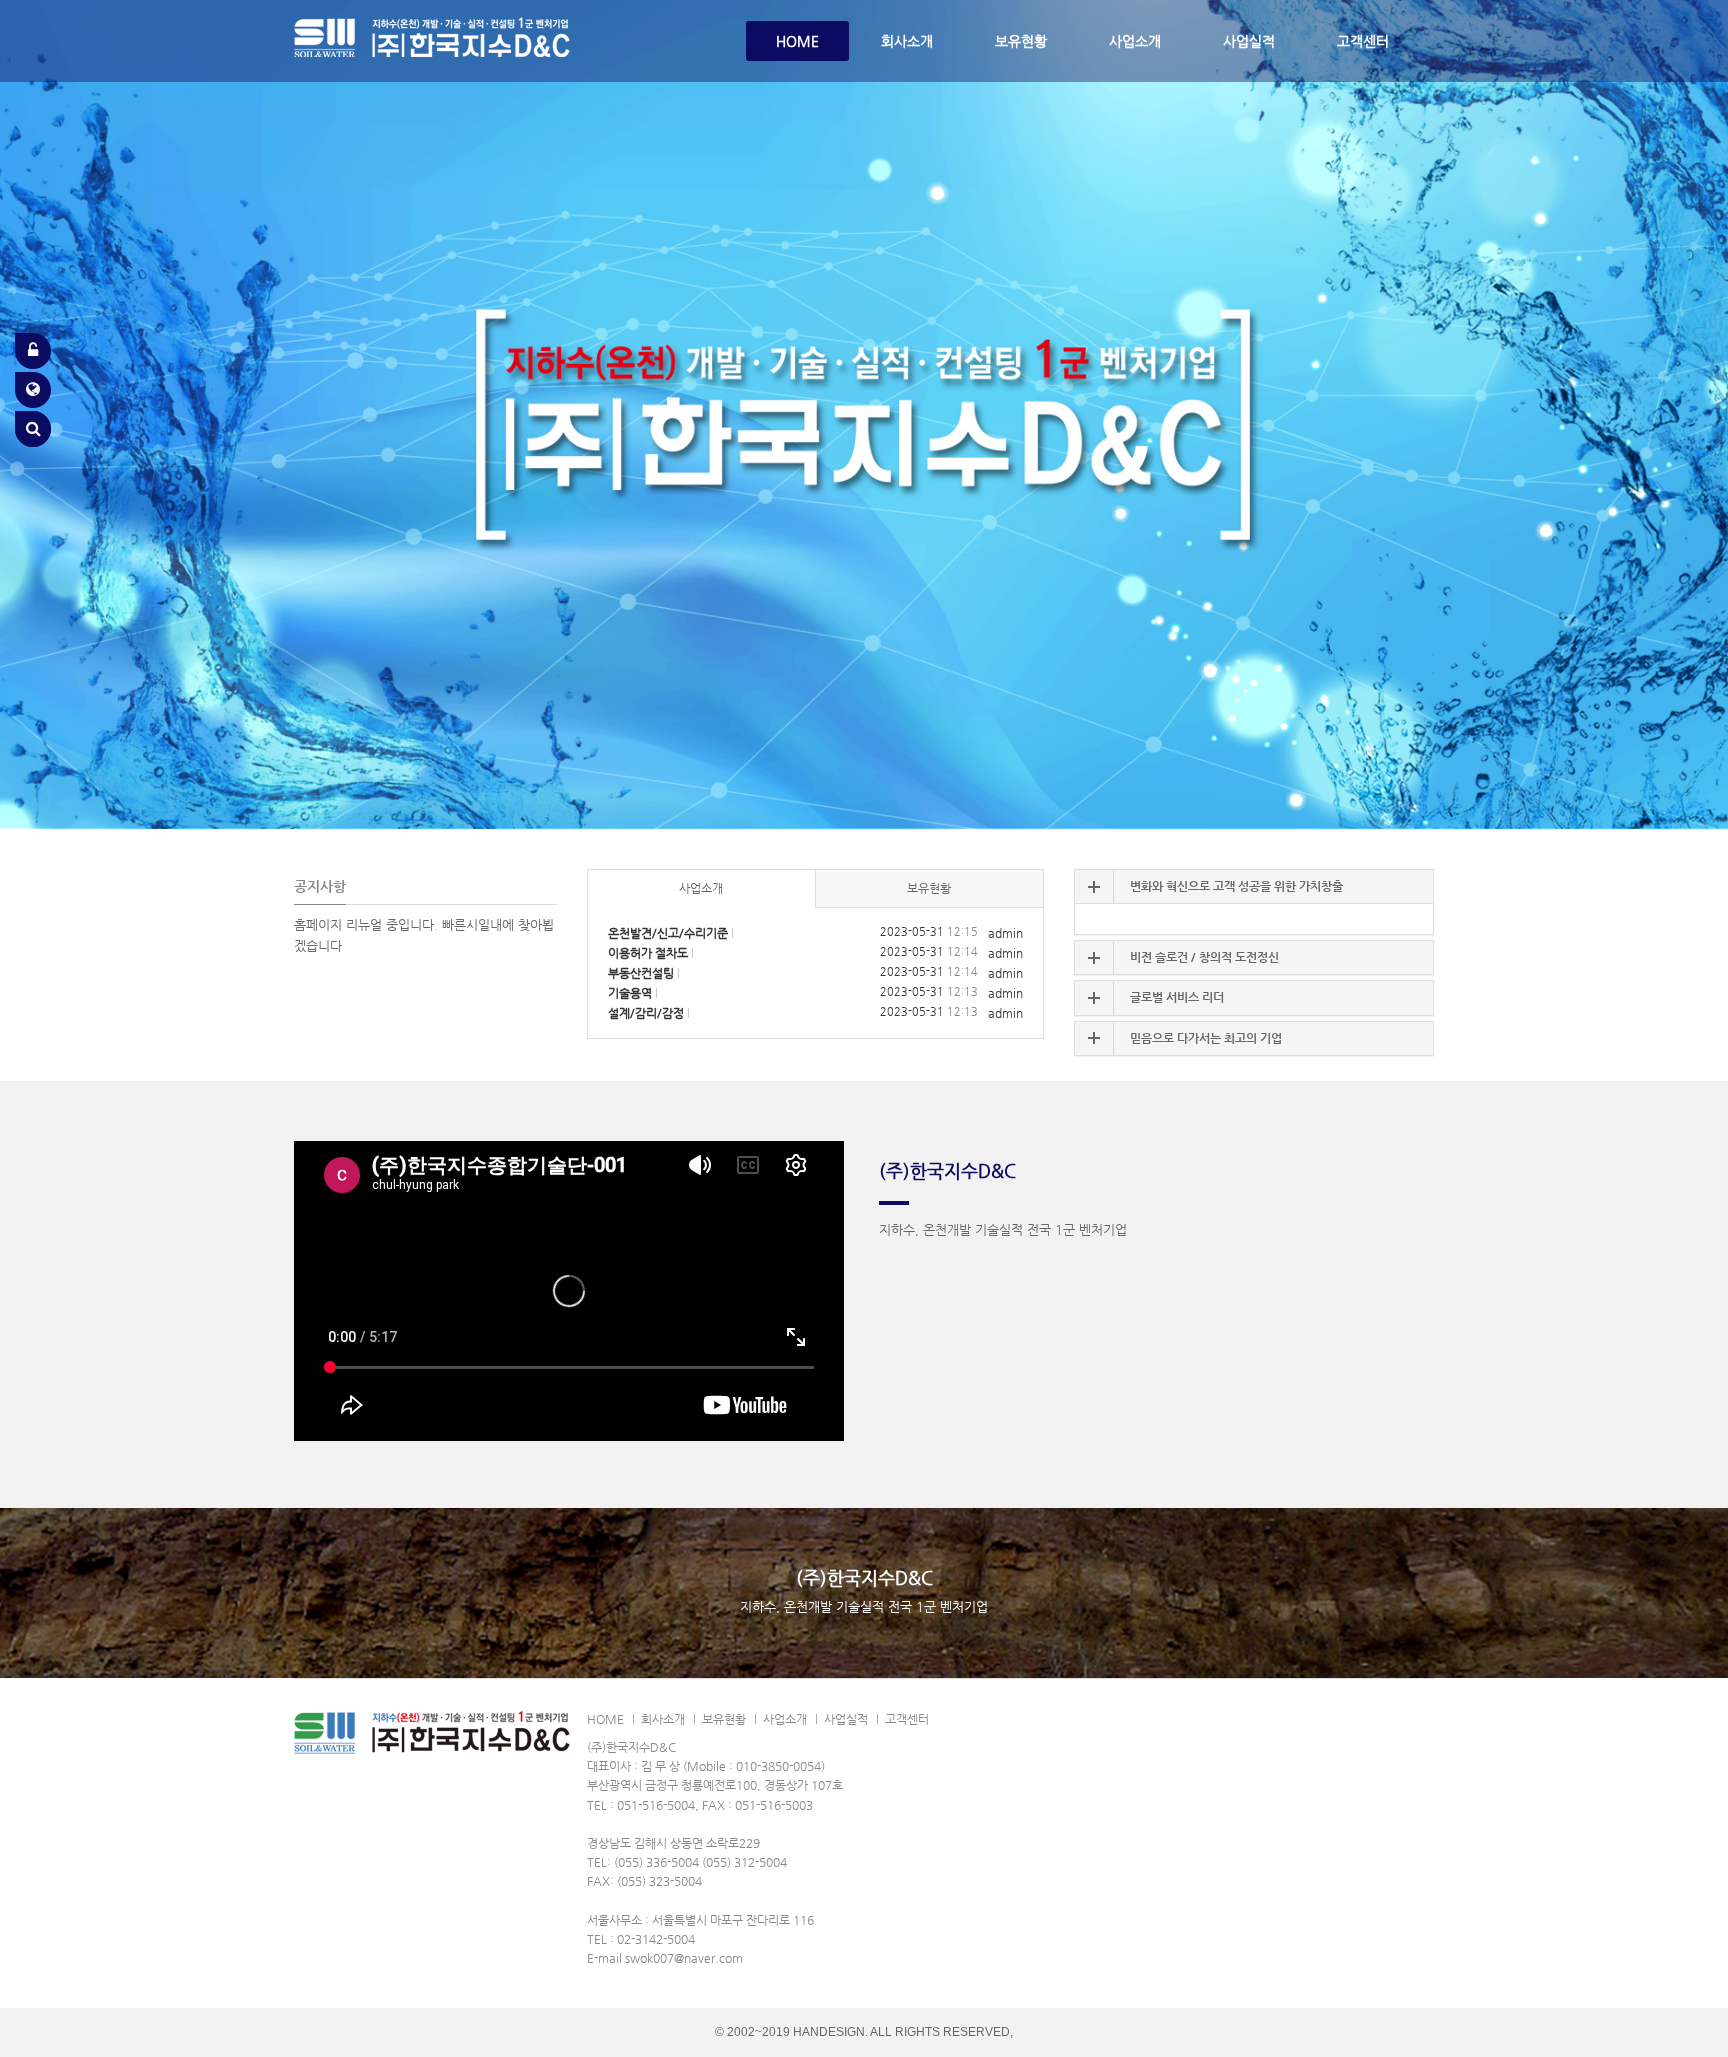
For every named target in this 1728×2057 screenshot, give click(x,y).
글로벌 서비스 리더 (1177, 997)
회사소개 (907, 41)
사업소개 (1135, 41)
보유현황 (1021, 41)
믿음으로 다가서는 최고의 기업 (1206, 1038)
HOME (797, 41)
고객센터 (1363, 41)
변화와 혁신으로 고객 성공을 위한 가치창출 (1236, 886)
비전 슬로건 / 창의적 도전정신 (1204, 957)
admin (1005, 933)
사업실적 (1249, 41)
